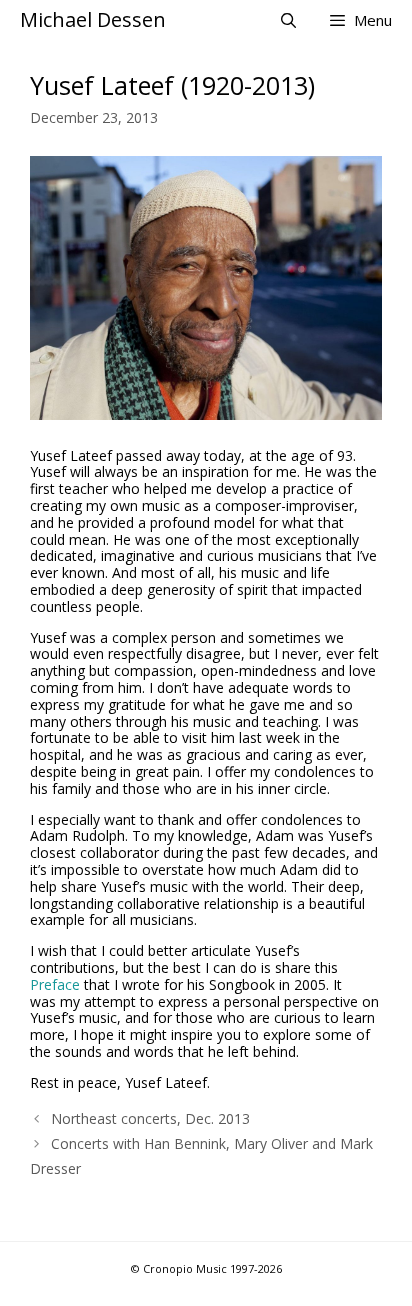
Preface (55, 984)
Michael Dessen (93, 19)
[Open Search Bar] (287, 20)
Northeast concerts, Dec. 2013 (150, 1118)
